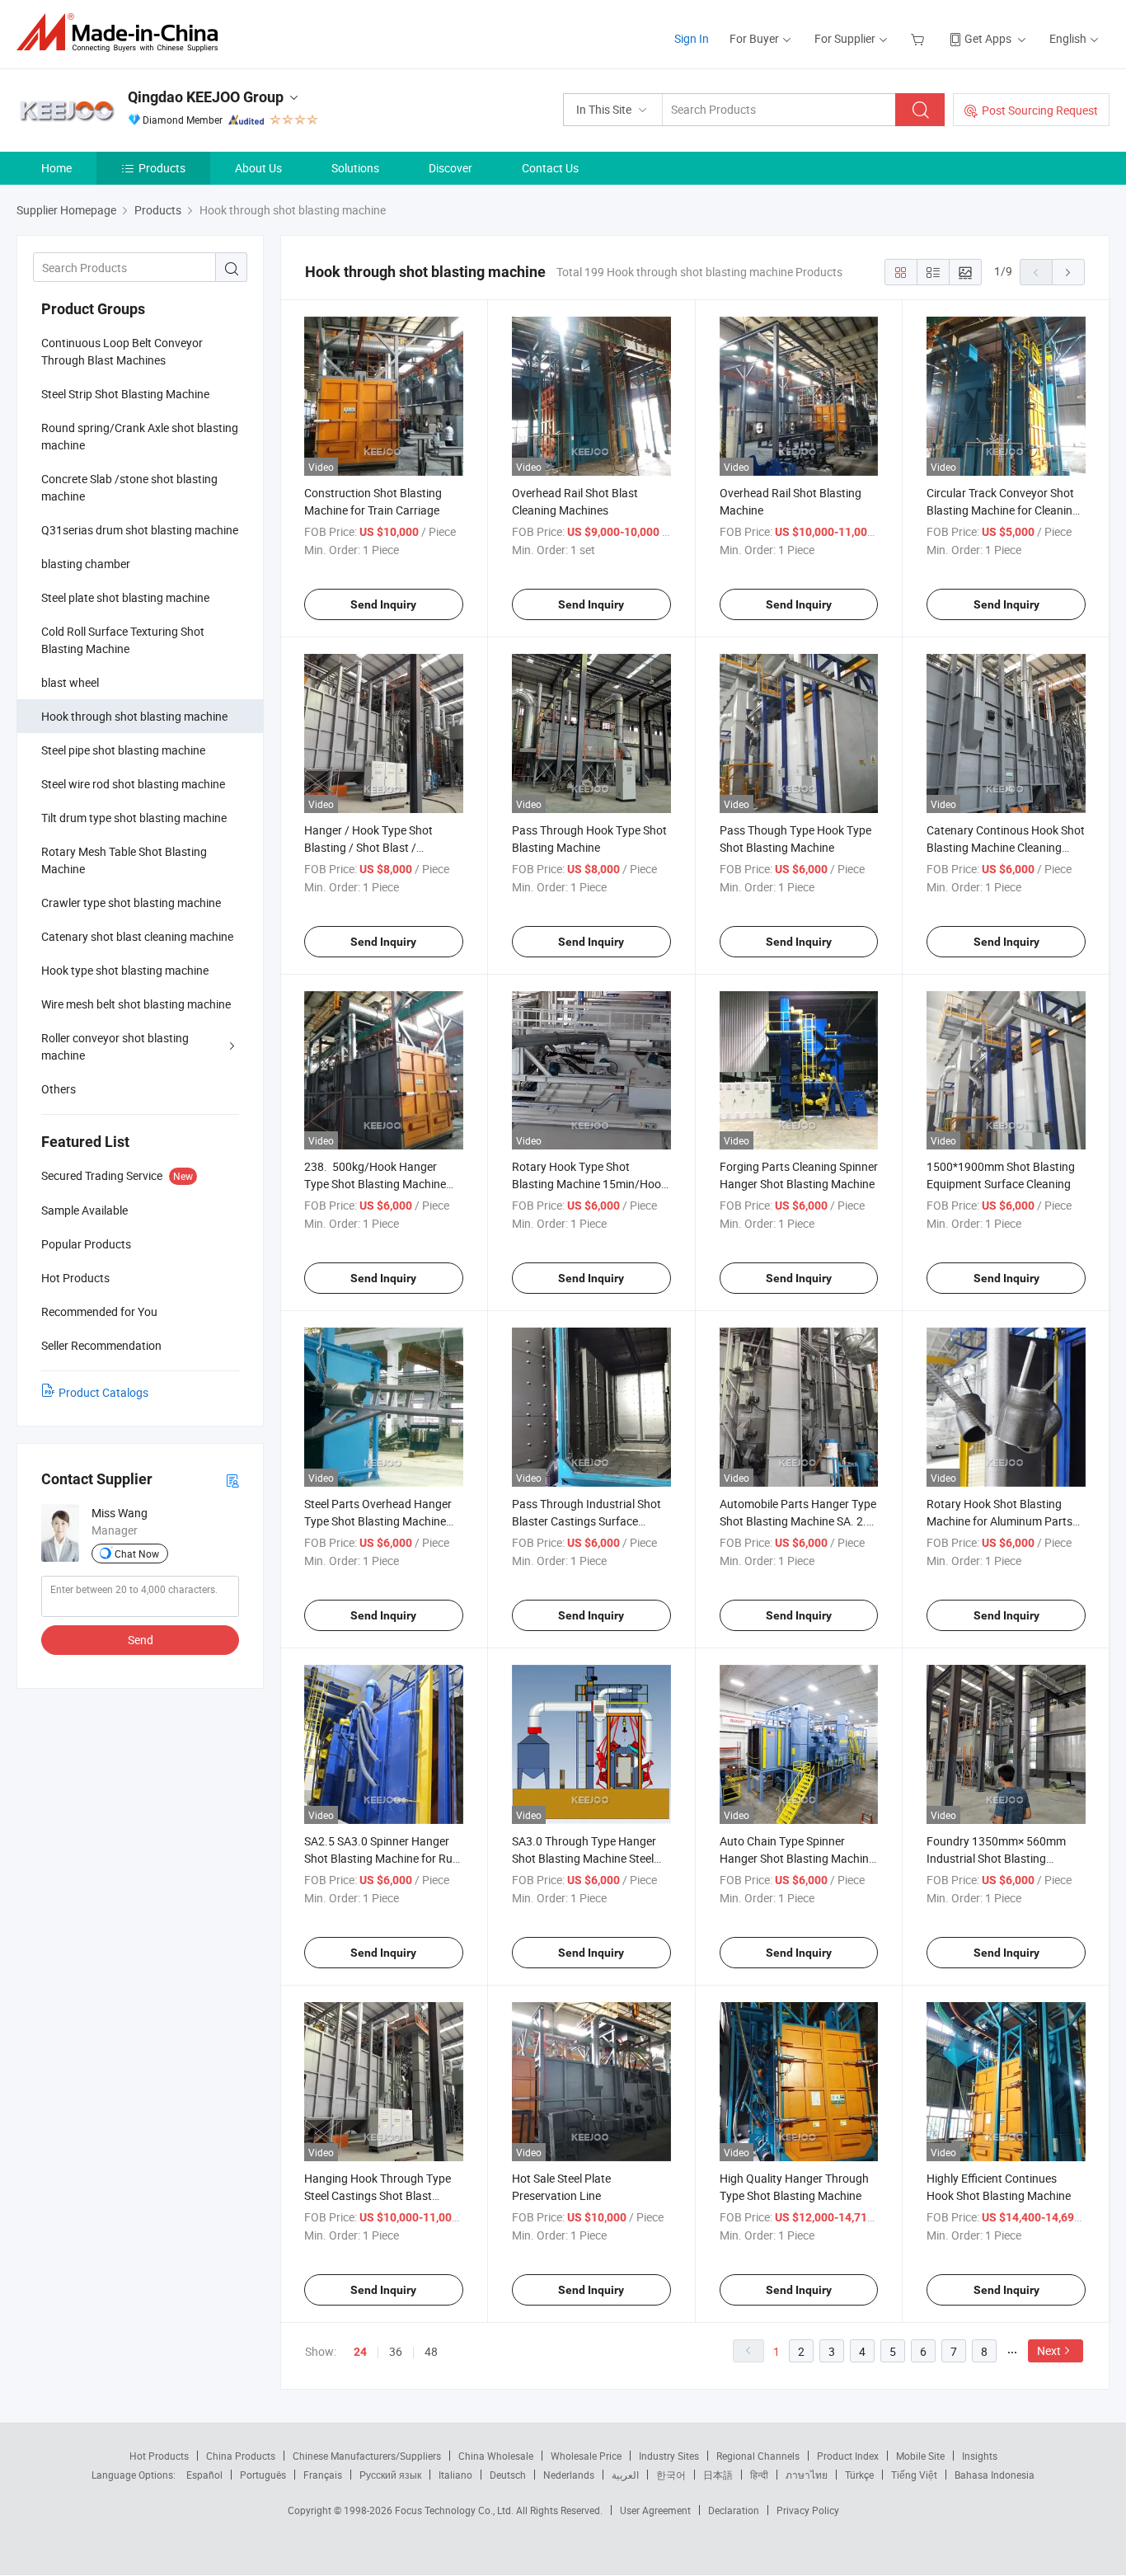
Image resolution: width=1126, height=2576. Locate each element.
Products (162, 168)
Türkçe (859, 2475)
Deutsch (508, 2475)
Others (59, 1089)
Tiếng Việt (914, 2475)
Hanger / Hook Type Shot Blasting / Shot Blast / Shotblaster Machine (368, 847)
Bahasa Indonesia (995, 2475)
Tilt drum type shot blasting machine (134, 818)
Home (56, 168)
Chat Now (137, 1554)
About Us (258, 168)
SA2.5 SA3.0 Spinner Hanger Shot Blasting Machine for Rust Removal (383, 1858)
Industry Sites (669, 2456)
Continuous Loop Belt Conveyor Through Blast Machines (122, 351)
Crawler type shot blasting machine (131, 903)
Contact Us (550, 168)
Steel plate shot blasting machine (125, 597)
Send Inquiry (383, 604)
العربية (625, 2475)
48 (431, 2351)
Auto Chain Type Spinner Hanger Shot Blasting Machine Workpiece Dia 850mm (797, 1858)
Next (1049, 2350)
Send (141, 1640)
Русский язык (390, 2475)
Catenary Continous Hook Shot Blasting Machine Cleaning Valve (1006, 847)
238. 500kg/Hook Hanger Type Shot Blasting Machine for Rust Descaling (375, 1184)
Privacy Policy (808, 2510)
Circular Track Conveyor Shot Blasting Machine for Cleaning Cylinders (1003, 510)
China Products (241, 2456)
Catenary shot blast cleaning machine (137, 936)
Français (323, 2475)
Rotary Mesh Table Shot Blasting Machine (124, 860)
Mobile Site (920, 2456)
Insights (980, 2456)
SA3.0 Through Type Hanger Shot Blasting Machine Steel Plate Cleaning (584, 1858)
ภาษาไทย (807, 2475)
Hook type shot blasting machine (125, 970)
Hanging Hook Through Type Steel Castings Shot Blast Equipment (378, 2195)
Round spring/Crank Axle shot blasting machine (140, 436)
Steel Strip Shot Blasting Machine (125, 394)
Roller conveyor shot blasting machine (115, 1046)
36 (396, 2351)
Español (204, 2475)
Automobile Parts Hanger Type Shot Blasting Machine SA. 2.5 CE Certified (798, 1521)
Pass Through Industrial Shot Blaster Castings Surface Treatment (586, 1521)
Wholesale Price (586, 2456)
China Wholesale (496, 2456)
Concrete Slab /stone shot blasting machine (129, 487)
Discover (450, 168)
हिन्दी (759, 2475)
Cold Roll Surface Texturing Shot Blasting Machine (123, 640)
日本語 (718, 2475)
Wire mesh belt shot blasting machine (136, 1004)
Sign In (692, 38)
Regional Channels (758, 2456)
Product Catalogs (103, 1392)
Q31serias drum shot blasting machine (140, 530)
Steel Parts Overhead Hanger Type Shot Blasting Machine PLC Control (378, 1521)
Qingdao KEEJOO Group (206, 97)
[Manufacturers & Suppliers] (122, 33)
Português (263, 2475)
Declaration (734, 2510)
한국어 (671, 2475)
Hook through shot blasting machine (134, 716)
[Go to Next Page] (1068, 272)
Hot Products (159, 2456)
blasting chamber (86, 564)
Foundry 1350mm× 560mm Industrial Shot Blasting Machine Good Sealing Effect (1000, 1858)
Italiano (455, 2475)
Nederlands (569, 2475)
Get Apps (988, 38)
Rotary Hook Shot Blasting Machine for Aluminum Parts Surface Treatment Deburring (1000, 1521)
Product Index (848, 2456)
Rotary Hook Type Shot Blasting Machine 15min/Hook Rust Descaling (589, 1184)
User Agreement (655, 2510)
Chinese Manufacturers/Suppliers (367, 2456)
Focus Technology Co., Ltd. (455, 2510)
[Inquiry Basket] (920, 38)
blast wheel (70, 682)
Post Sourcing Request (1040, 110)
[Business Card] (232, 1480)
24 (360, 2352)
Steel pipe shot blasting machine (123, 750)
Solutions (355, 168)
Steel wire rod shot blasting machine (133, 784)
